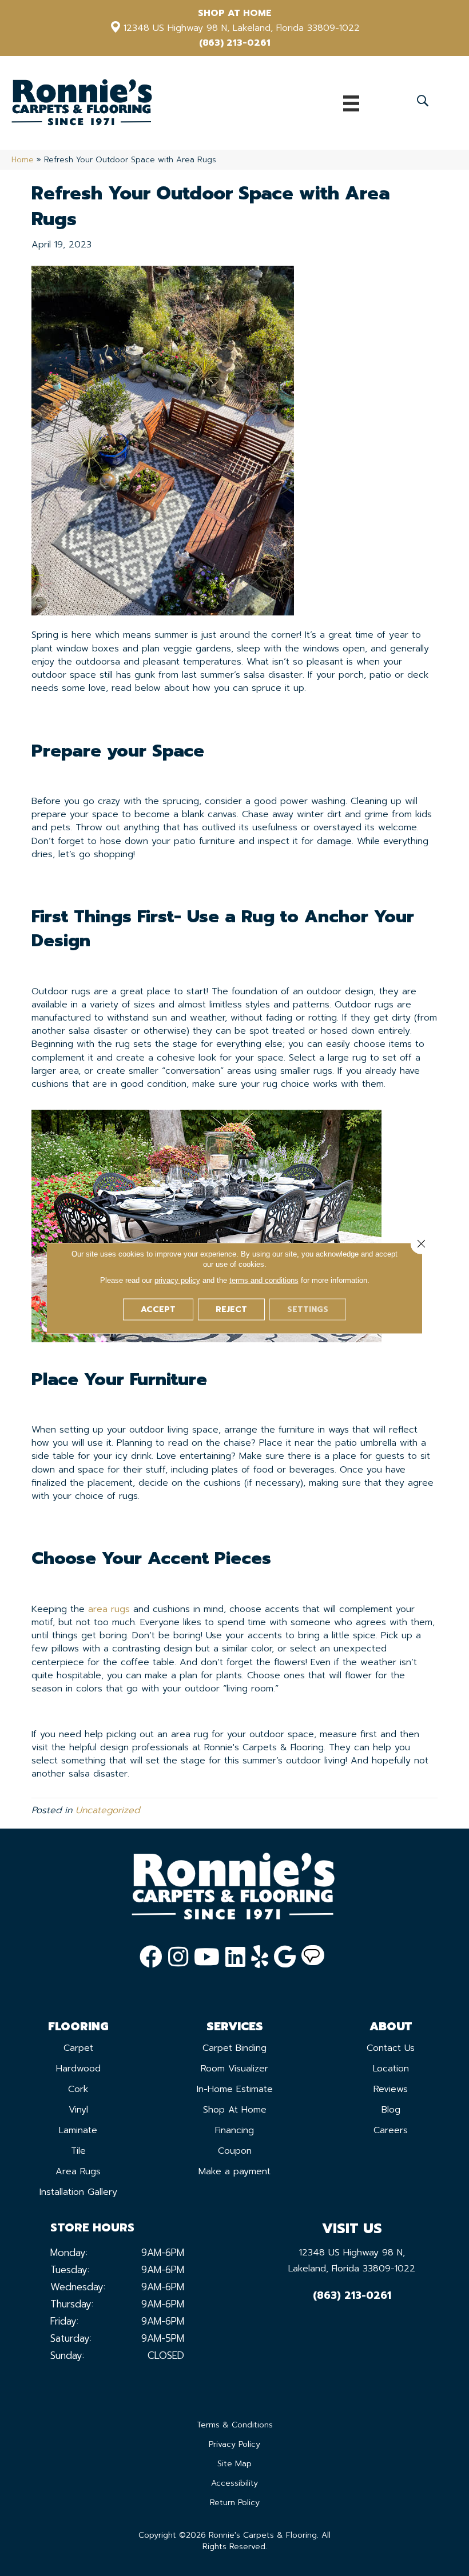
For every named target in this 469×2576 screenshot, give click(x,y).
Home (23, 160)
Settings (308, 1309)
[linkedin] (235, 1957)
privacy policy (177, 1280)
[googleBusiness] (285, 1957)
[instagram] (178, 1957)
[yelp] (260, 1957)
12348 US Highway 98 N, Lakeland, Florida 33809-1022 (242, 28)
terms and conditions (264, 1280)
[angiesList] (313, 1957)
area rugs (109, 1609)
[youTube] (207, 1957)
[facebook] (151, 1957)
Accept (158, 1309)
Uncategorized (108, 1810)
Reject (231, 1309)
